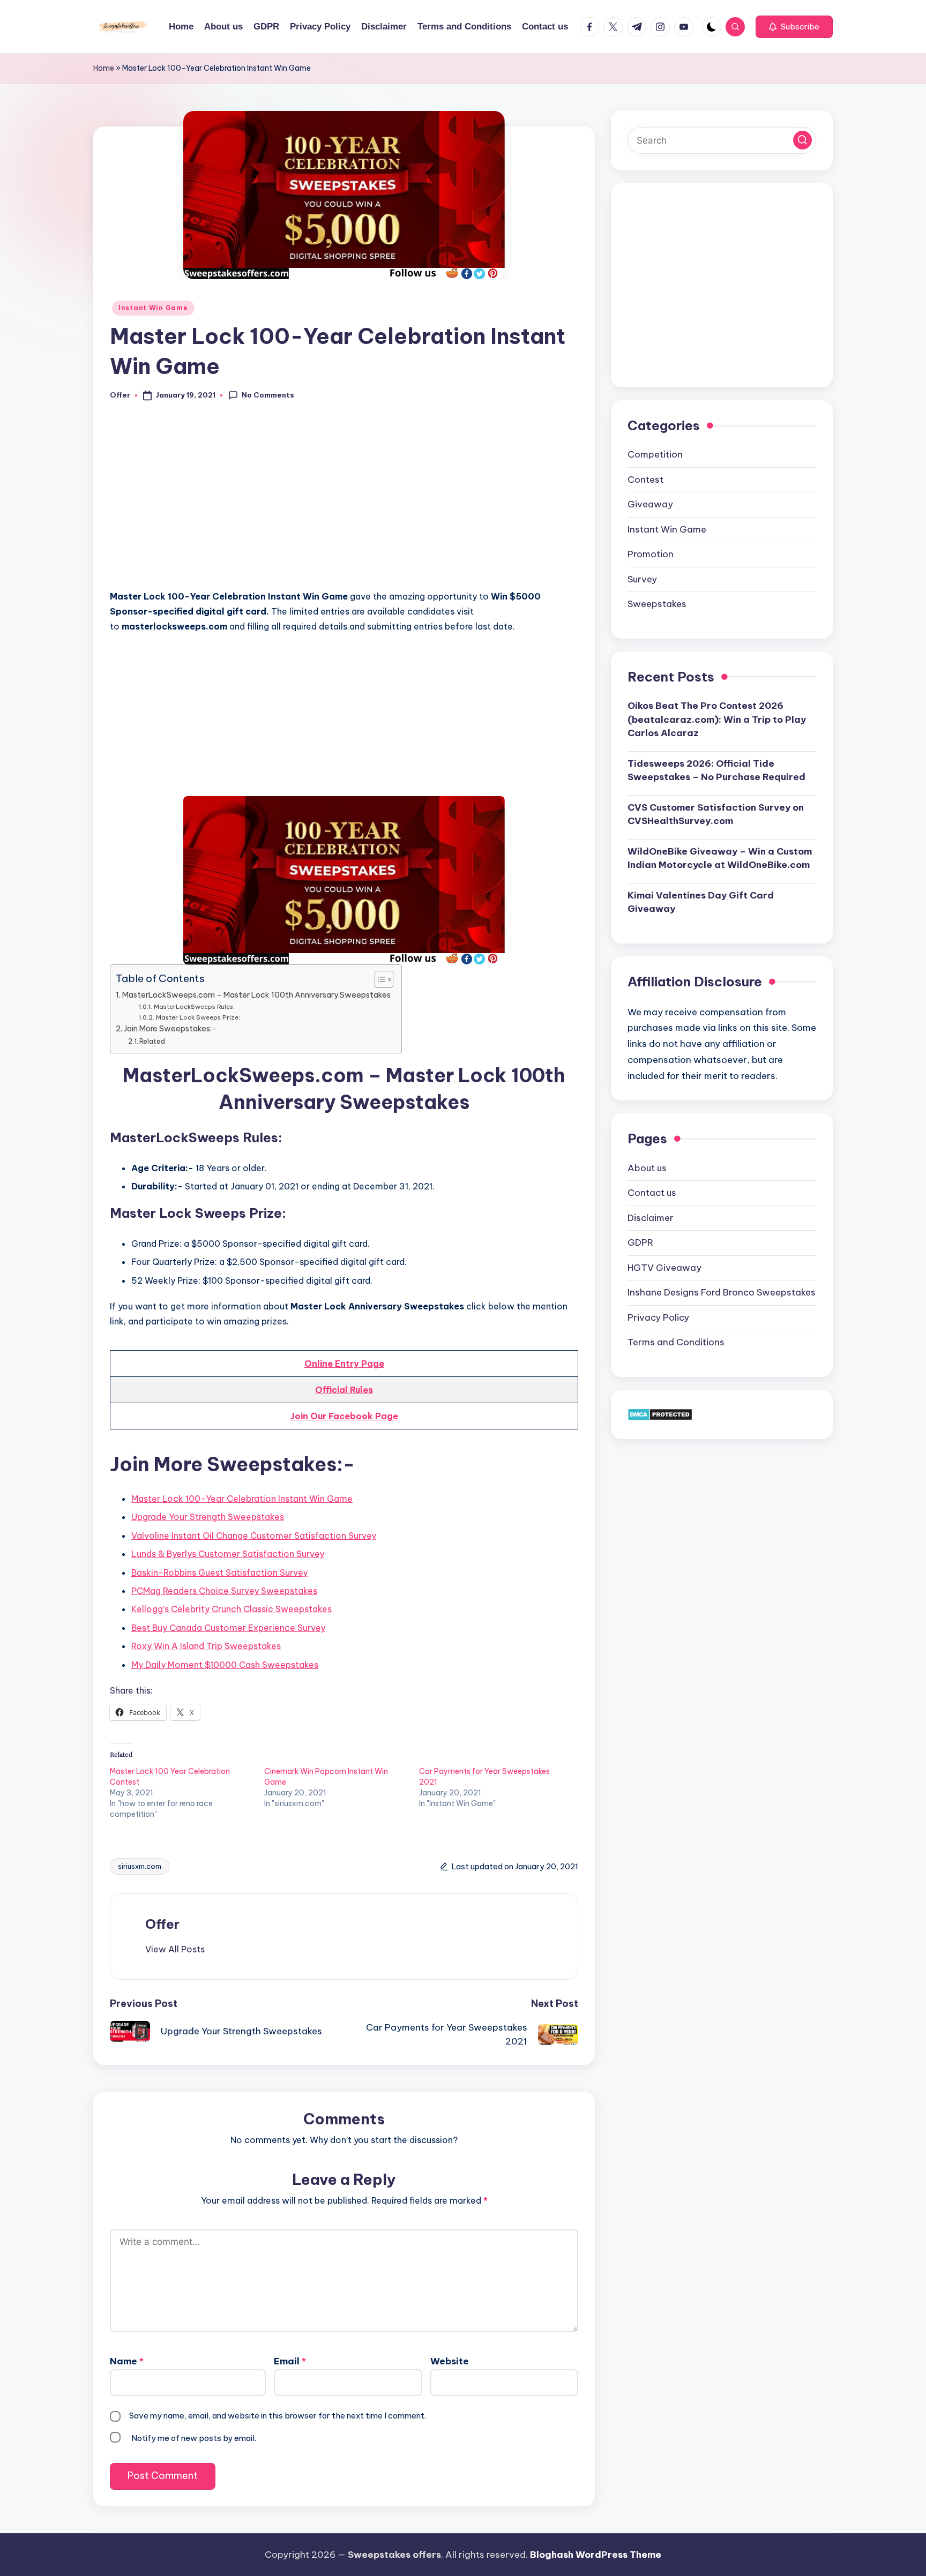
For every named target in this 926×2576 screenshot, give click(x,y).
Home (104, 68)
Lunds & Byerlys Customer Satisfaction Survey (228, 1554)
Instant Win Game (153, 308)
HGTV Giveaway (664, 1268)
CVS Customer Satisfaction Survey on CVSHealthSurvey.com (716, 814)
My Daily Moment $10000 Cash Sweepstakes (225, 1665)
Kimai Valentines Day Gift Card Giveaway (701, 902)
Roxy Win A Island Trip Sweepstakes (206, 1646)
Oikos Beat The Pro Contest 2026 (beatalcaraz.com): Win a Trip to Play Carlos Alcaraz (717, 719)
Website (450, 2361)
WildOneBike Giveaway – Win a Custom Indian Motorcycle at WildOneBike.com (720, 858)
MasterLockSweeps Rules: (194, 1006)
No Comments (268, 395)
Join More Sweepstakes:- (170, 1029)
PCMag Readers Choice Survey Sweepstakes (224, 1591)
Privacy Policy (658, 1317)
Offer (162, 1924)
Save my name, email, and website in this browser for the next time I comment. (278, 2416)
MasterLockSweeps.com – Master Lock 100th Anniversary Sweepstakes (256, 995)
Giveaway (650, 504)
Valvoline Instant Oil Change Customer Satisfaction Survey (254, 1536)
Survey (642, 579)
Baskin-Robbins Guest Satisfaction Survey (219, 1572)
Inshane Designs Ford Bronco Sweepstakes (722, 1292)
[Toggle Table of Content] (379, 979)
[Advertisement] (344, 501)
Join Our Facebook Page (344, 1416)
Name (127, 2361)
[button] (794, 27)
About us (647, 1168)
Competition (655, 454)
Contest (645, 480)
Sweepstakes (657, 604)
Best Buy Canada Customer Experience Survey (228, 1628)
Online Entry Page (344, 1364)
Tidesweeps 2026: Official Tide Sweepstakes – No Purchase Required (716, 770)
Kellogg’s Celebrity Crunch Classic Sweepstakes (231, 1609)
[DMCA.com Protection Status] (660, 1414)
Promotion (651, 554)
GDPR (640, 1242)
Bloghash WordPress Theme (596, 2555)
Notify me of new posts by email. (194, 2438)
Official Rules (344, 1390)
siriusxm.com (140, 1866)
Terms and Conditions (676, 1342)
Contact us (652, 1193)
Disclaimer (651, 1218)
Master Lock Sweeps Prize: (198, 1017)
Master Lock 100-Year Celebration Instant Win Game (242, 1499)
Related (152, 1041)
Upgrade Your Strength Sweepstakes (208, 1517)
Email (290, 2361)
